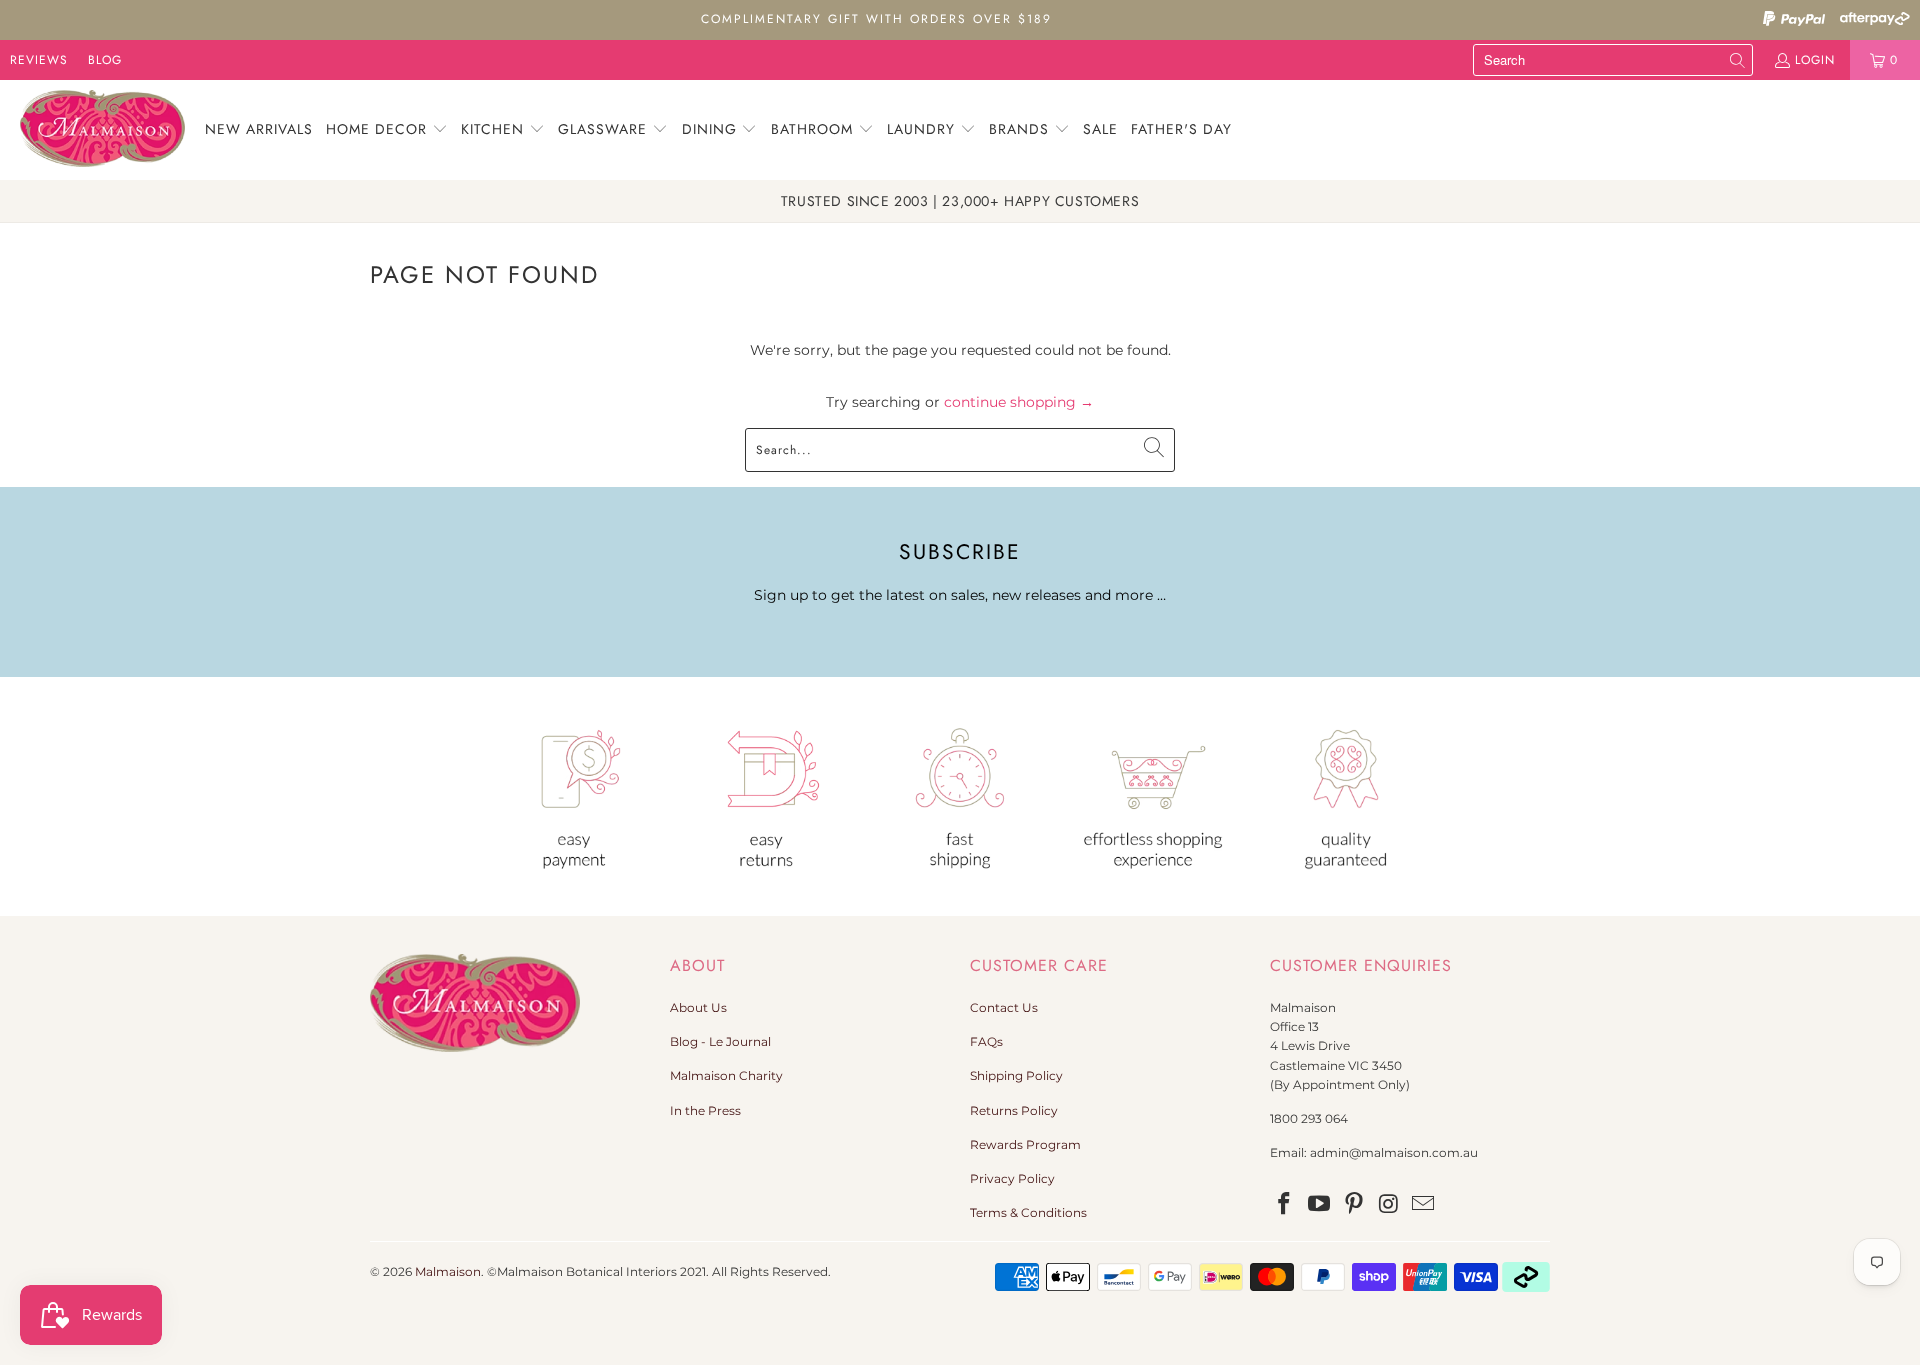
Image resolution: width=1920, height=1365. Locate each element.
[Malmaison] (102, 130)
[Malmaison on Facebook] (1285, 1205)
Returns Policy (1014, 1110)
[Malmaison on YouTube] (1320, 1205)
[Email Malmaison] (1424, 1205)
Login (1815, 60)
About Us (698, 1007)
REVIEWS (39, 60)
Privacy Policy (1012, 1178)
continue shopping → (1019, 402)
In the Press (705, 1110)
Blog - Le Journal (720, 1041)
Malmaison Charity (726, 1075)
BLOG (105, 60)
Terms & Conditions (1028, 1212)
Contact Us (1004, 1007)
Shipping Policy (1016, 1075)
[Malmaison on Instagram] (1389, 1205)
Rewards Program (1025, 1144)
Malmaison (448, 1271)
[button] (387, 130)
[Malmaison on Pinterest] (1354, 1205)
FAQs (986, 1041)
